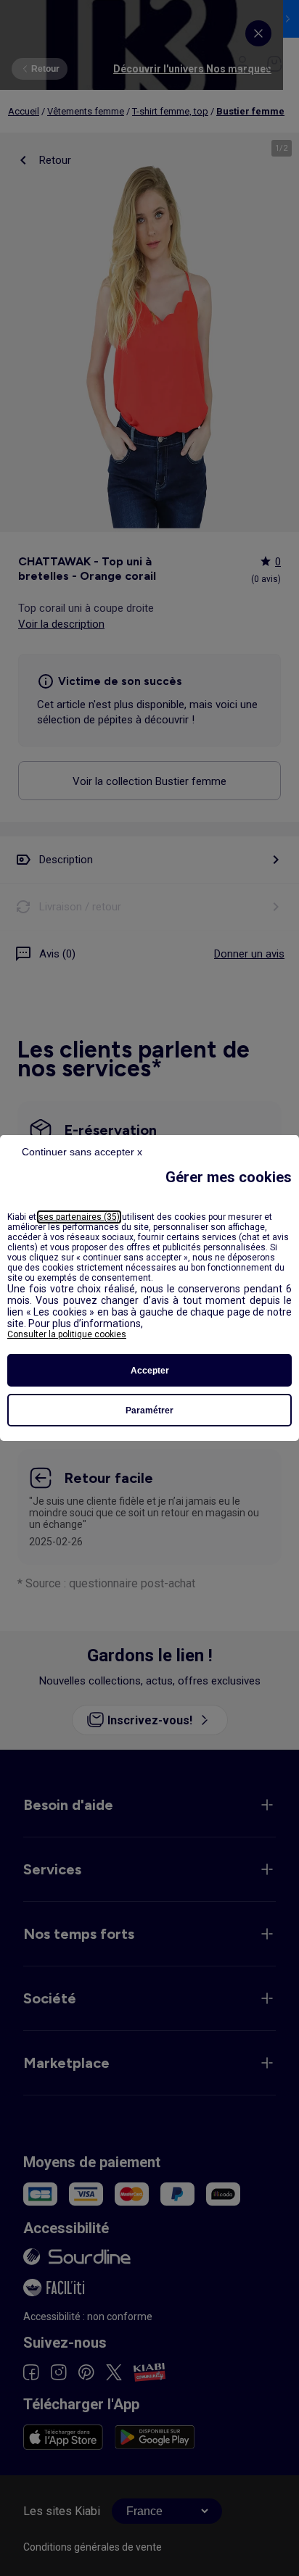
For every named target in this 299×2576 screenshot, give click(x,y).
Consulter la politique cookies (67, 1334)
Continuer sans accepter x (82, 1152)
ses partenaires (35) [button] (79, 1217)
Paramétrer (149, 1410)
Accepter (150, 1371)
